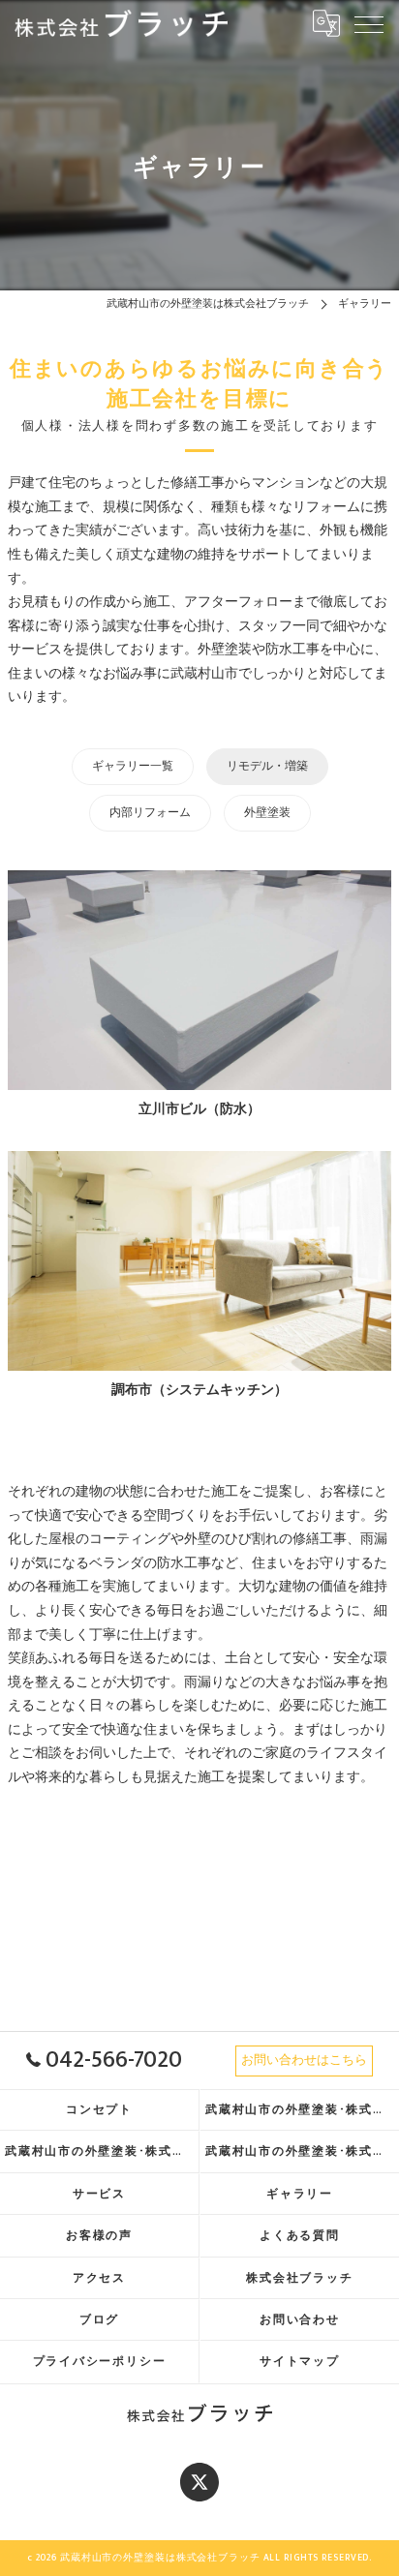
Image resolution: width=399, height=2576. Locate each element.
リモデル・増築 (267, 766)
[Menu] (369, 23)
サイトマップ (300, 2362)
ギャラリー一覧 (133, 766)
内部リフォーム (150, 813)
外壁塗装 (267, 813)
